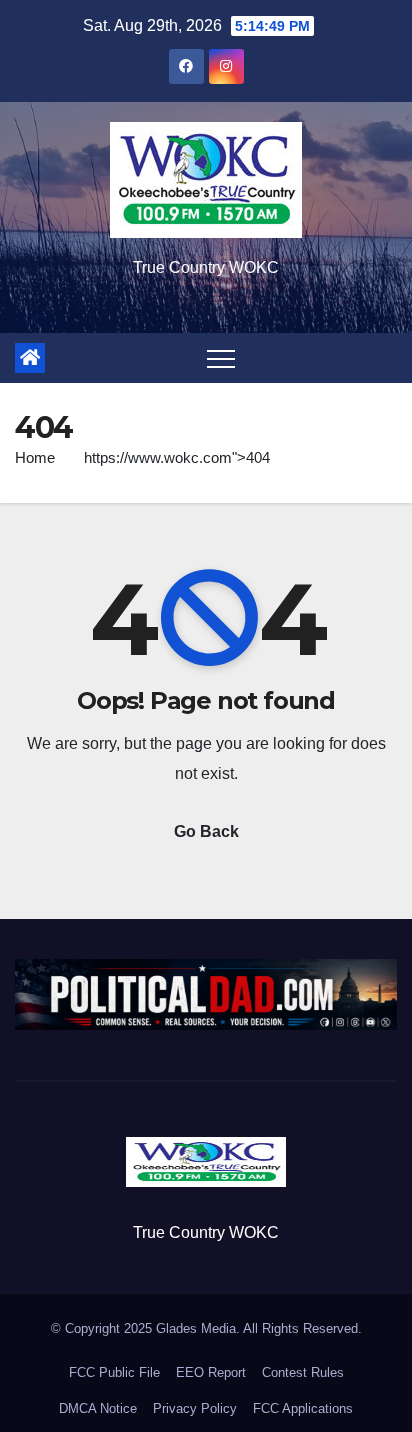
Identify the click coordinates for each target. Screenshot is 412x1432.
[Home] (30, 358)
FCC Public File (114, 1372)
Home (35, 457)
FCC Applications (303, 1408)
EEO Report (211, 1372)
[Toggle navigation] (221, 358)
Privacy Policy (195, 1408)
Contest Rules (303, 1372)
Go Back (206, 831)
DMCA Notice (98, 1408)
